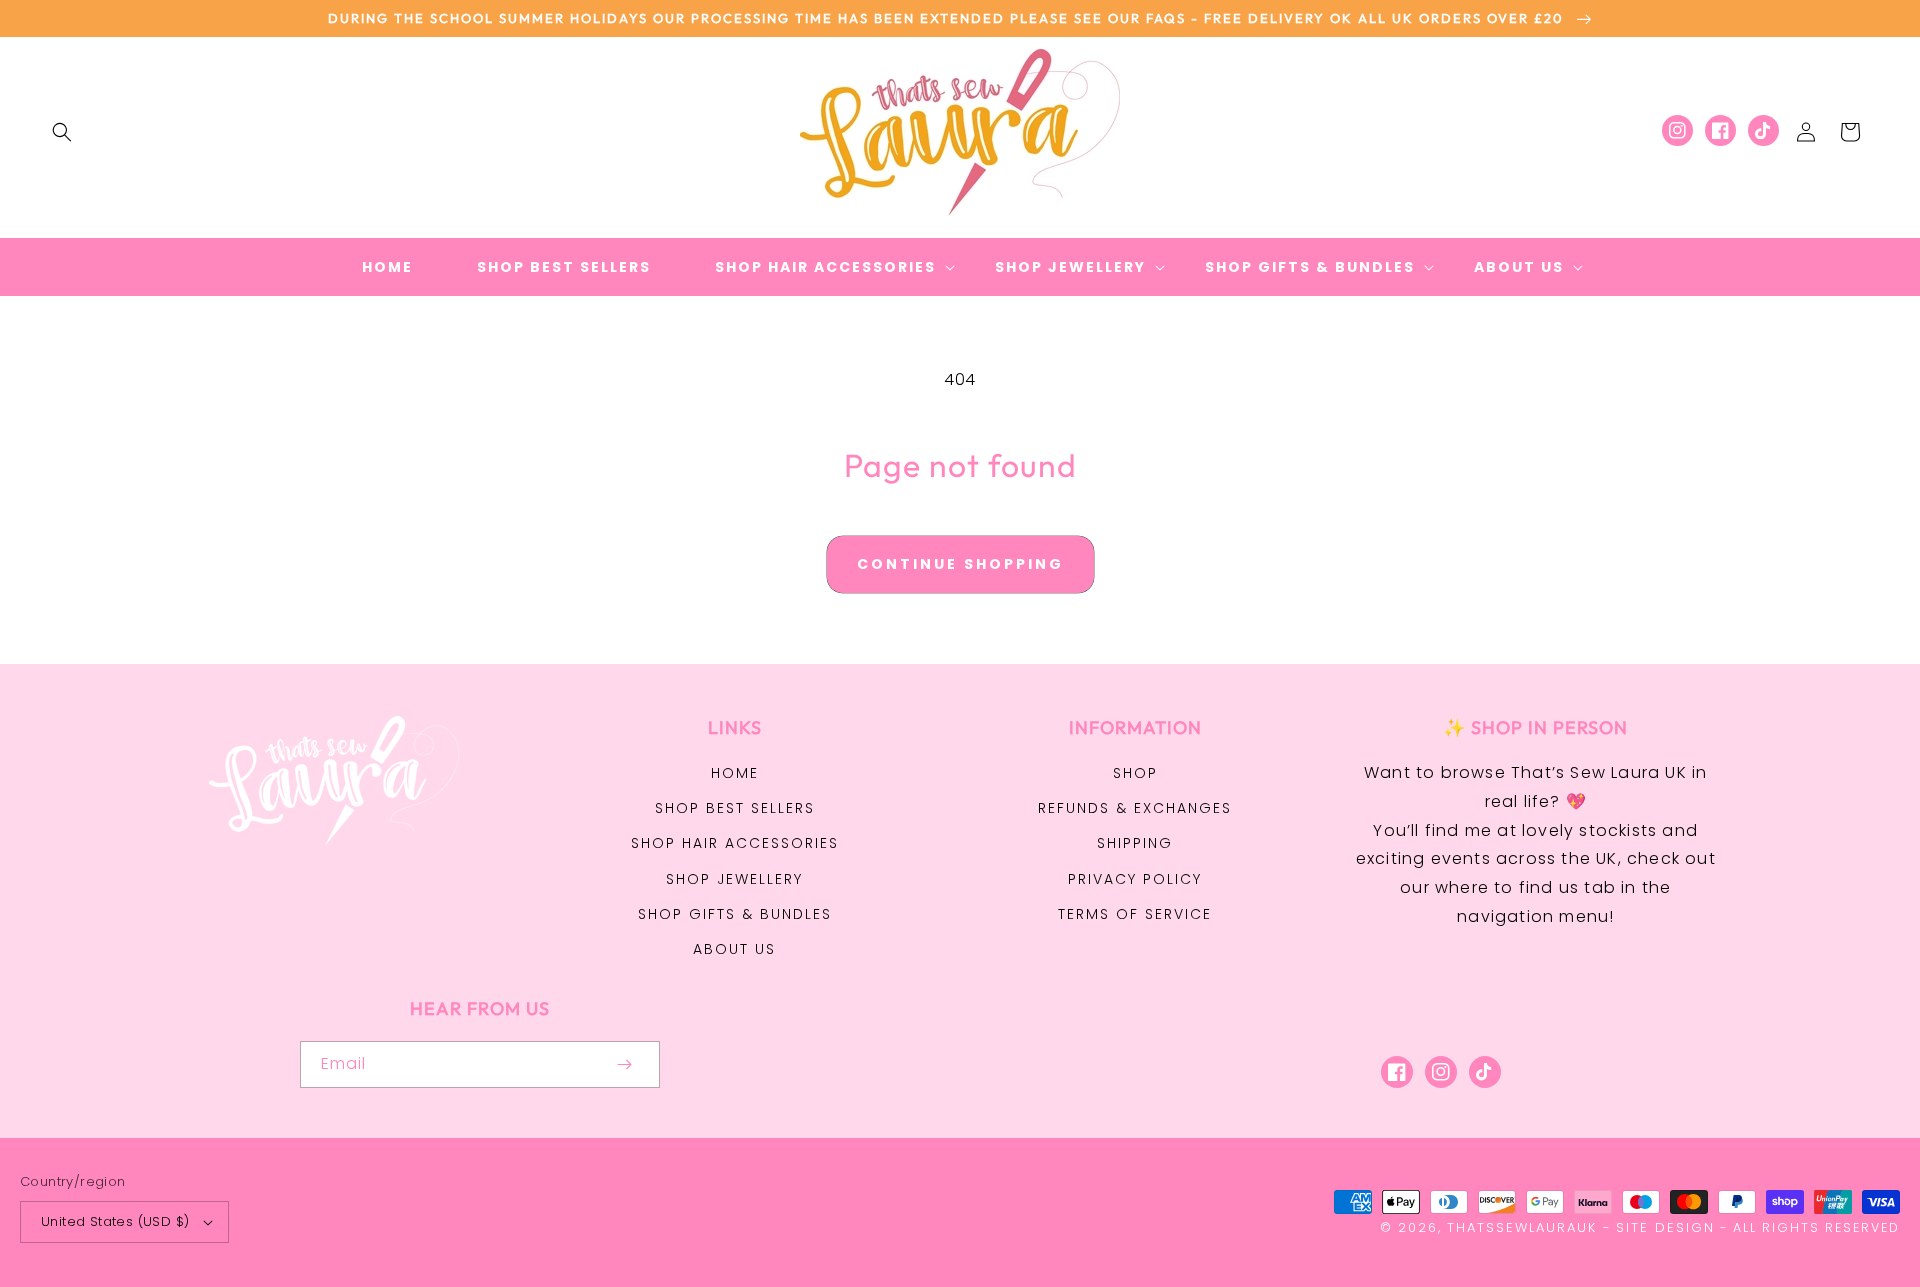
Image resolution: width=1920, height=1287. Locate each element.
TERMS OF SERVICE (1135, 914)
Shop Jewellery (734, 879)
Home (735, 773)
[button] (62, 132)
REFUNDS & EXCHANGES (1135, 808)
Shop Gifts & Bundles (735, 914)
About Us (734, 949)
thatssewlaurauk (1522, 1227)
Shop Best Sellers (735, 808)
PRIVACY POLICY (1135, 879)
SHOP (1135, 773)
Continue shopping (960, 564)
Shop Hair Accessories (735, 843)
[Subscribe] (624, 1064)
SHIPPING (1135, 843)
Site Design (1665, 1227)
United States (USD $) (115, 1221)
